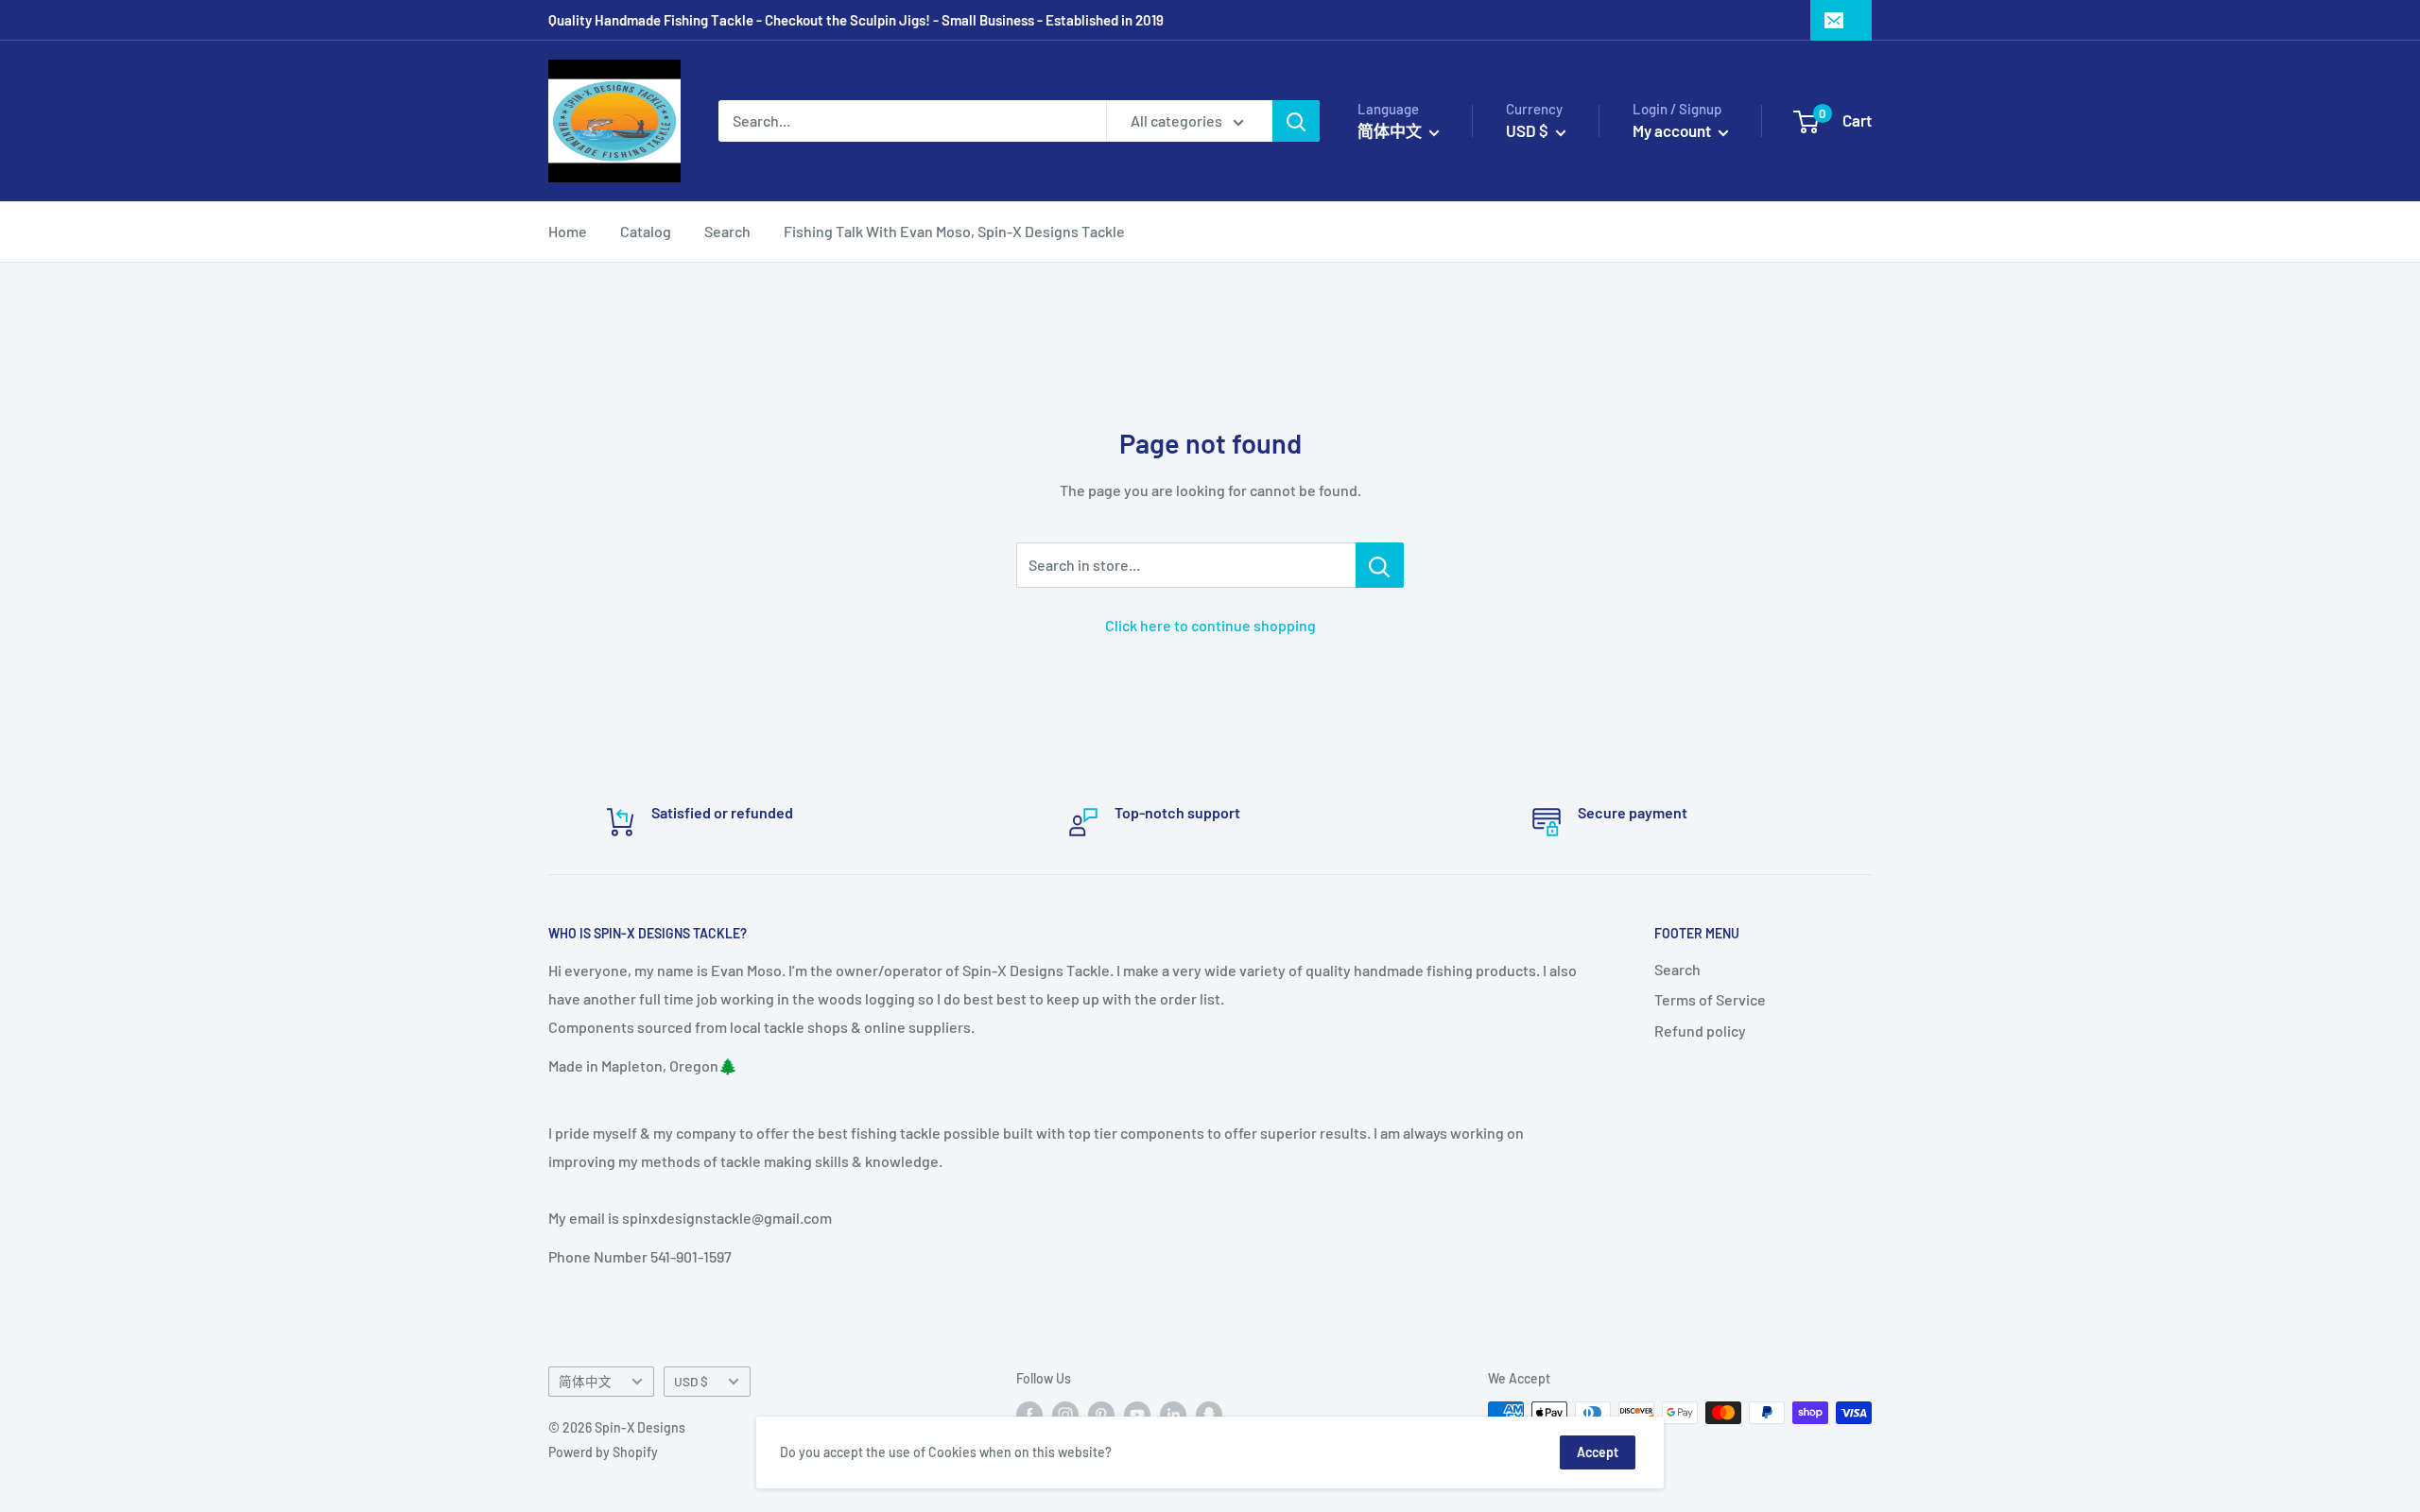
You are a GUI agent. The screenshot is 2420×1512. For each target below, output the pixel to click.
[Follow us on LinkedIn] (1173, 1415)
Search (727, 231)
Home (568, 231)
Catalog (646, 231)
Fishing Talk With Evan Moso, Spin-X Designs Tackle (954, 231)
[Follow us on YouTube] (1137, 1415)
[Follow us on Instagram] (1065, 1415)
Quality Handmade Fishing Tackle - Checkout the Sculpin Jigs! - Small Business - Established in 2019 (856, 20)
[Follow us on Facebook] (1029, 1415)
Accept (1598, 1452)
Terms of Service (1710, 999)
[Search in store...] (1380, 565)
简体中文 (585, 1381)
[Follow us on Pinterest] (1101, 1415)
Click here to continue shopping (1210, 625)
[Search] (1296, 121)
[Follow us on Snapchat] (1209, 1415)
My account (1673, 130)
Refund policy (1700, 1031)
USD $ (691, 1381)
